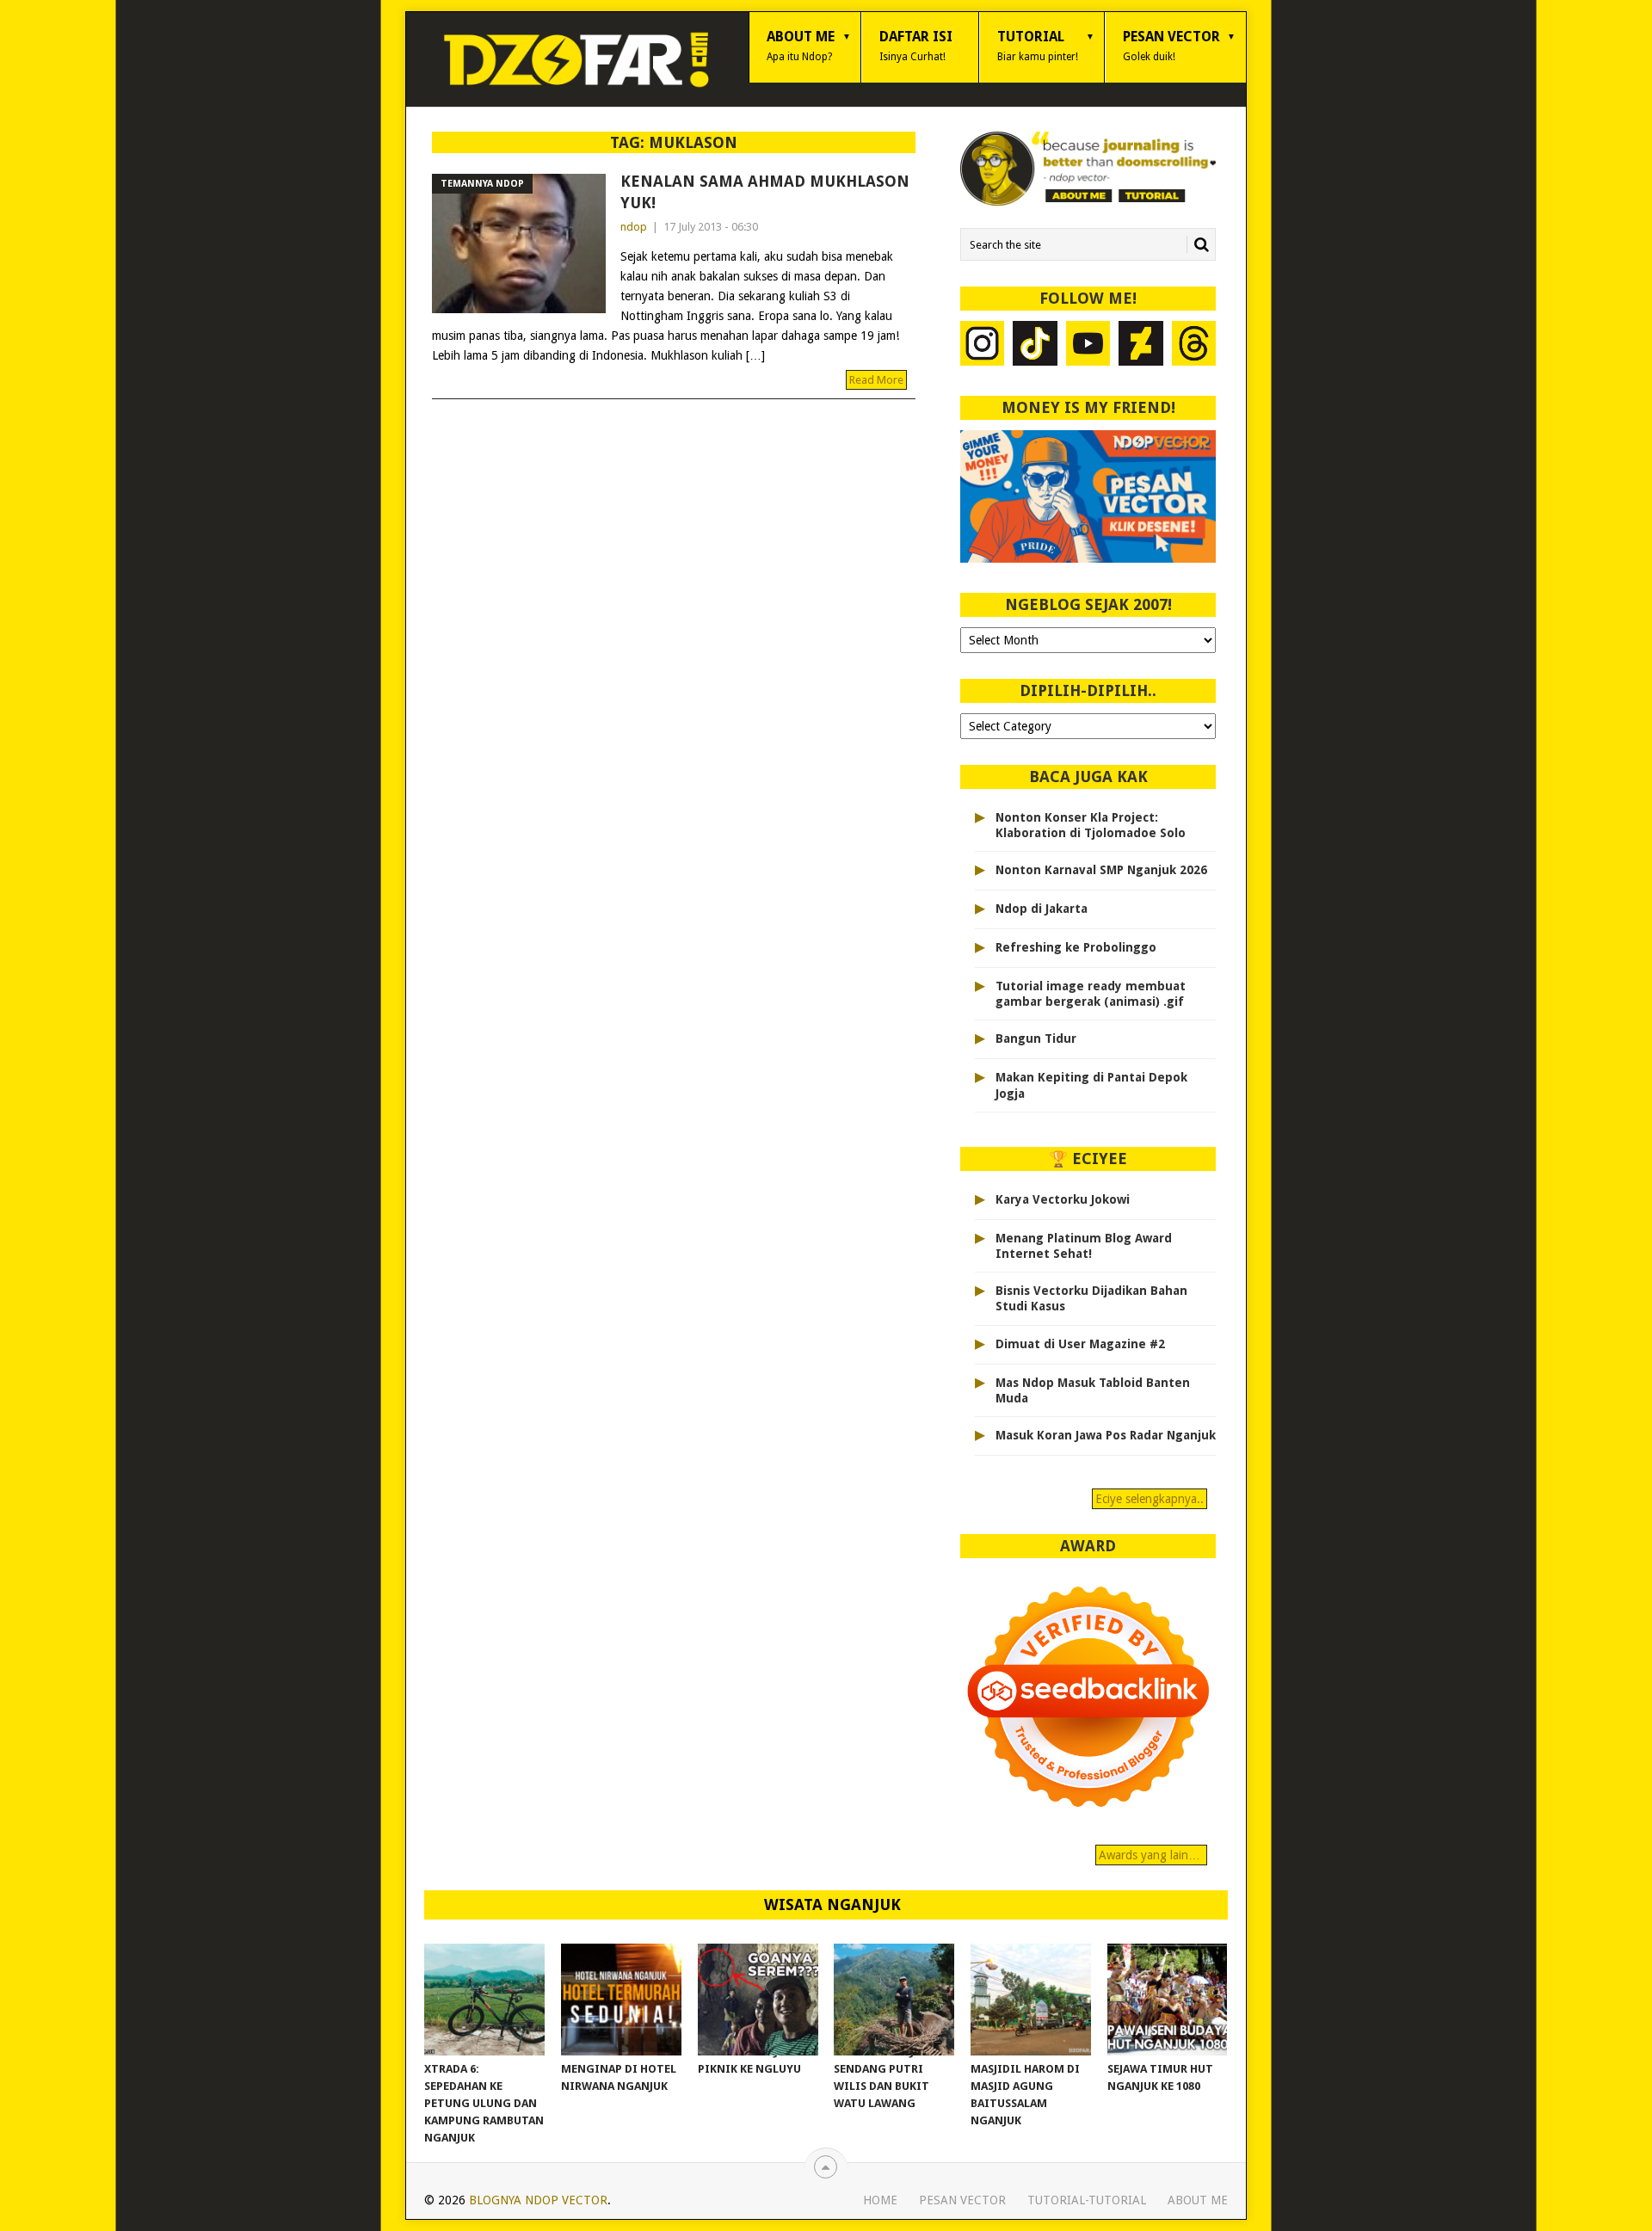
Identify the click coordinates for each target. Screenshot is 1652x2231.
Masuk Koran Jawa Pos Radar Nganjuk (1106, 1435)
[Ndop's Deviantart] (1141, 345)
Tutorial (1038, 46)
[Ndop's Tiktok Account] (1035, 345)
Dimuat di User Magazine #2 (1080, 1344)
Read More (876, 380)
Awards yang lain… (1151, 1855)
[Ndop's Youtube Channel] (1088, 345)
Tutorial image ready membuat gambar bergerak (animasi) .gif (1091, 994)
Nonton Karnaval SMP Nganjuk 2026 (1101, 870)
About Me (801, 46)
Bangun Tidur (1036, 1038)
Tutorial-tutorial (1087, 2200)
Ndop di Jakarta (1042, 909)
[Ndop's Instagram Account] (983, 345)
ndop (634, 227)
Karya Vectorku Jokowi (1063, 1199)
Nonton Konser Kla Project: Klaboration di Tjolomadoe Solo (1091, 825)
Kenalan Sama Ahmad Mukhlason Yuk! (765, 192)
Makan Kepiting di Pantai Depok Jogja (1091, 1085)
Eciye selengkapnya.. (1150, 1499)
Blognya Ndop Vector (538, 2200)
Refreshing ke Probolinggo (1076, 947)
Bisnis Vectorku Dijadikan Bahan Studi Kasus (1091, 1298)
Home (880, 2200)
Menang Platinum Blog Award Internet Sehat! (1084, 1246)
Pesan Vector (1171, 46)
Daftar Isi (916, 46)
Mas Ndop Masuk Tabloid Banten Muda (1093, 1390)
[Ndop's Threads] (1194, 345)
